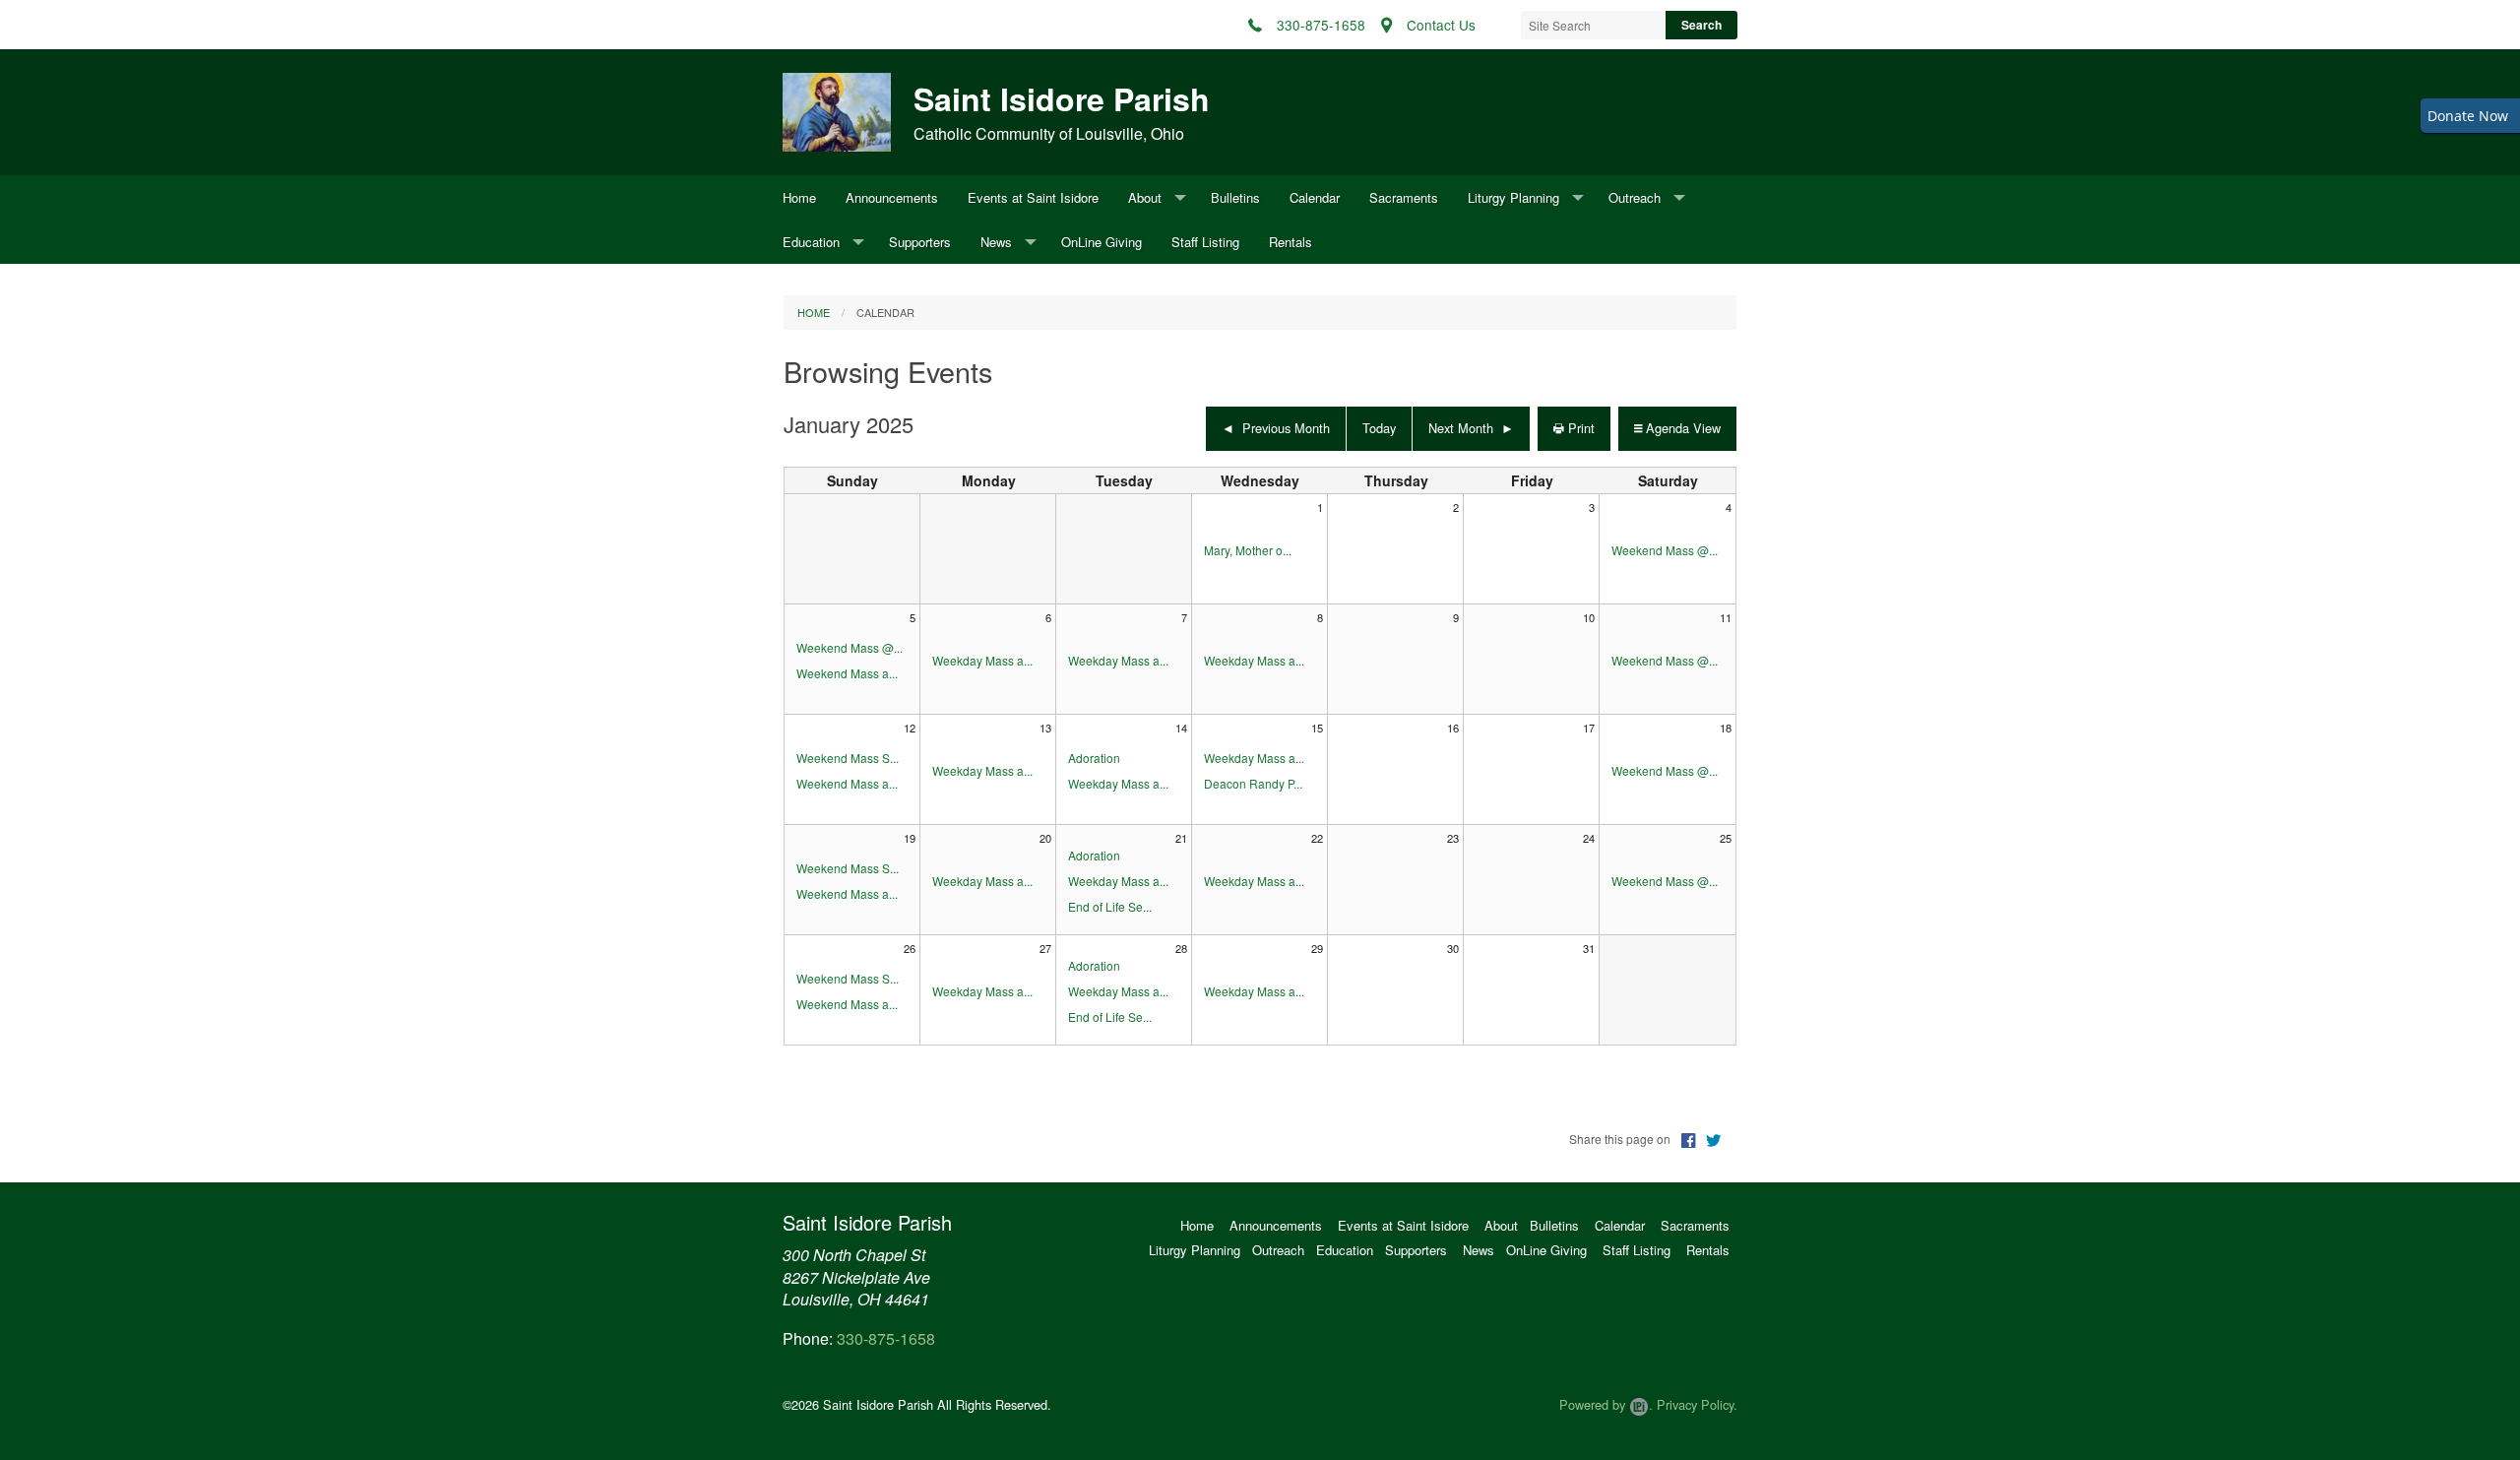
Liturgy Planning (1513, 197)
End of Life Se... (1110, 906)
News (996, 242)
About (1145, 197)
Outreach (1635, 197)
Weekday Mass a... (982, 660)
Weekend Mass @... (1665, 550)
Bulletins (1235, 197)
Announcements (892, 197)
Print (1579, 428)
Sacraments (1404, 197)
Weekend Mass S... (848, 758)
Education (811, 242)
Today (1379, 428)
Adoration (1094, 758)
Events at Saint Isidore (1033, 197)
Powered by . (1606, 1404)
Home (799, 197)
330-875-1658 (886, 1338)
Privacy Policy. (1697, 1404)
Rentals (1291, 242)
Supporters (920, 242)
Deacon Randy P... (1253, 783)
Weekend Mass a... (847, 673)
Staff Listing (1205, 242)
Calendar (1315, 197)
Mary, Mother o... (1248, 550)
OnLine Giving (1102, 242)
